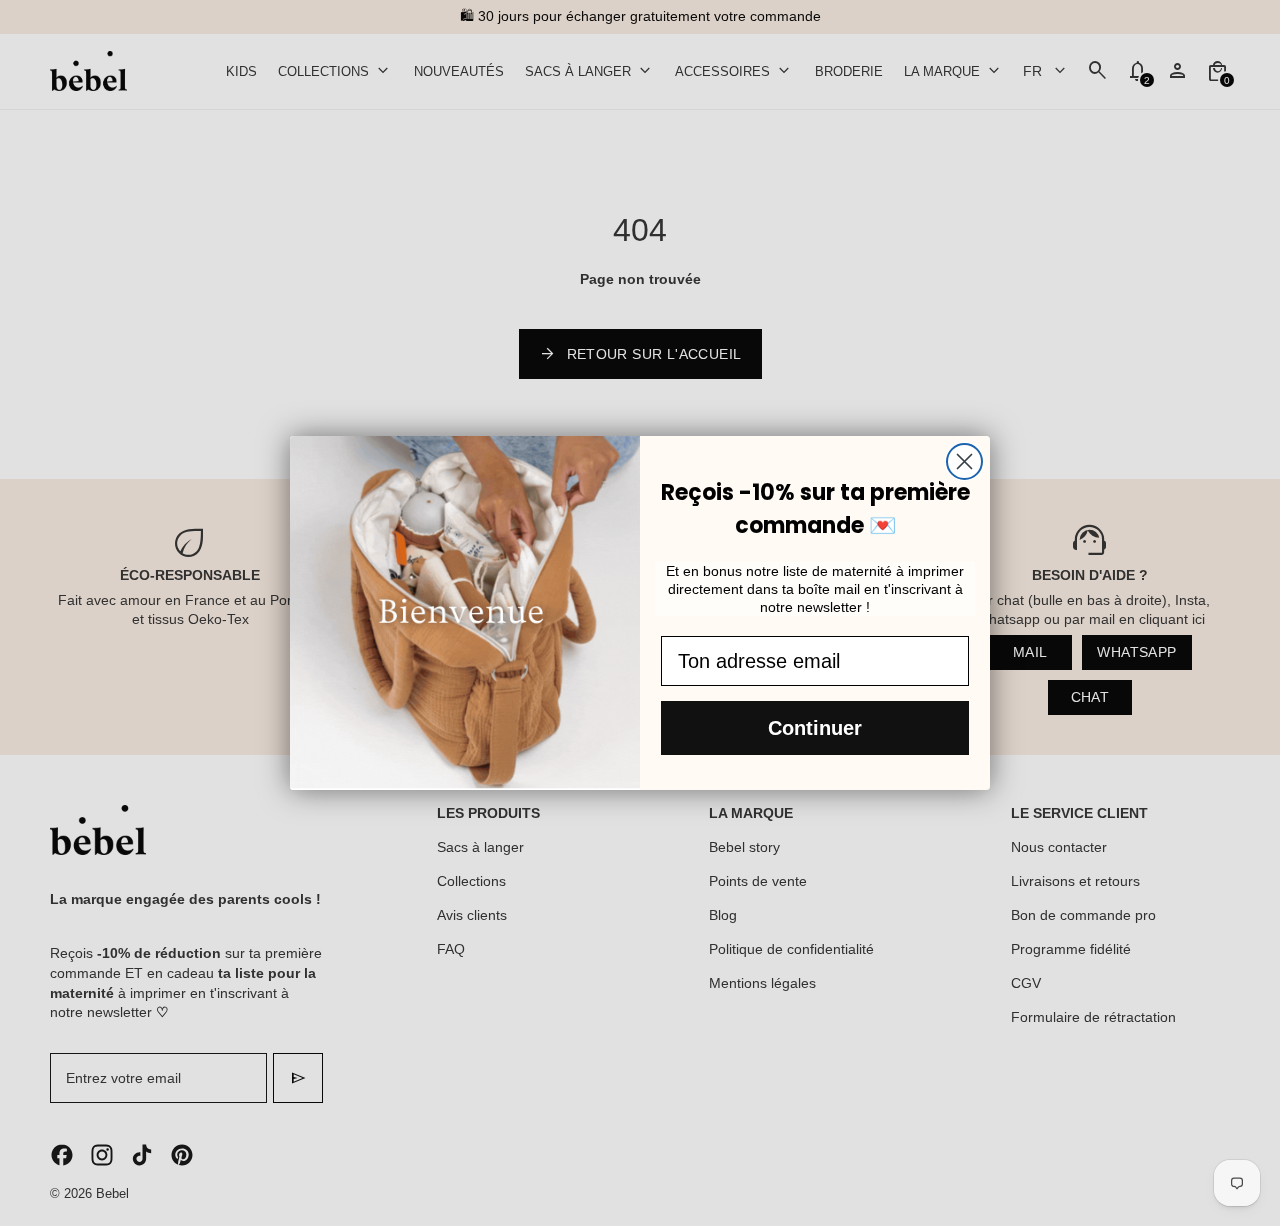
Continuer (815, 728)
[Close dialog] (964, 461)
